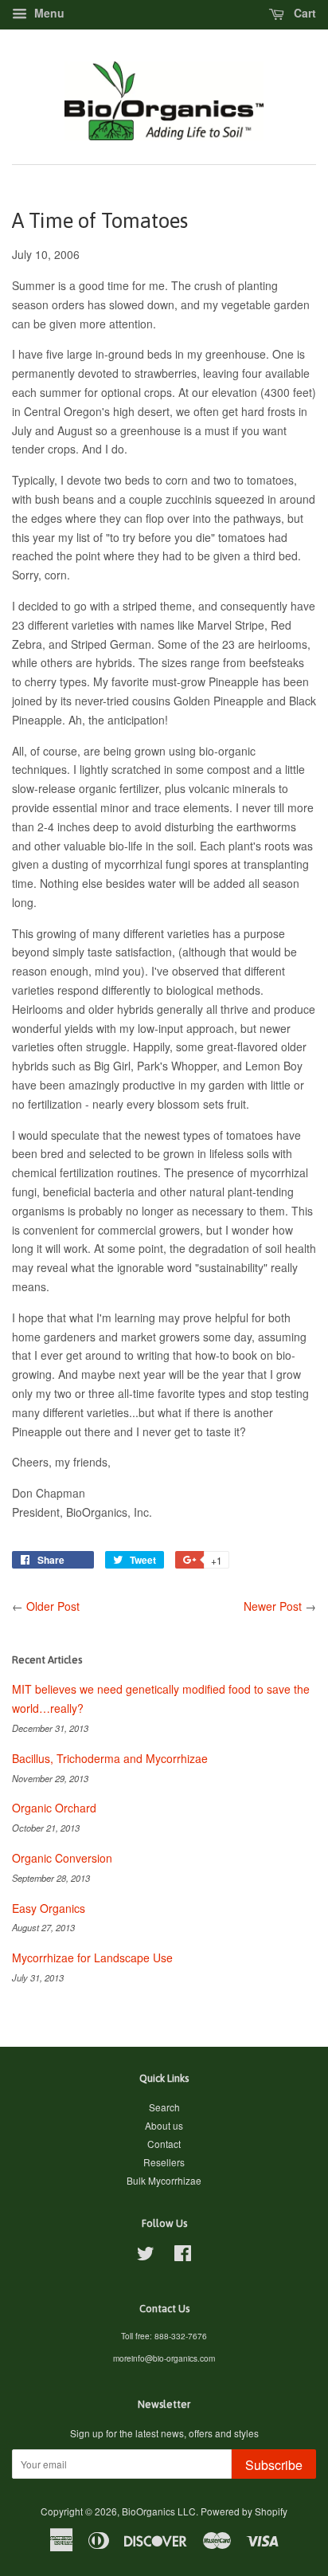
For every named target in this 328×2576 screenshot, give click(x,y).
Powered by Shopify (244, 2511)
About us (164, 2125)
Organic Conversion (62, 1858)
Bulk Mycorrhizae (164, 2180)
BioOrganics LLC (159, 2511)
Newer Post (273, 1606)
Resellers (164, 2162)
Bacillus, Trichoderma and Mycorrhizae (110, 1758)
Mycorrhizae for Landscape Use (92, 1958)
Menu (48, 13)
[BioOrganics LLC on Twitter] (146, 2256)
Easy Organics (49, 1908)
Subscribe (274, 2465)
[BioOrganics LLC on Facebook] (183, 2256)
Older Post (53, 1606)
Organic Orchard (54, 1808)
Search (164, 2107)
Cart (303, 13)
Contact (164, 2144)
